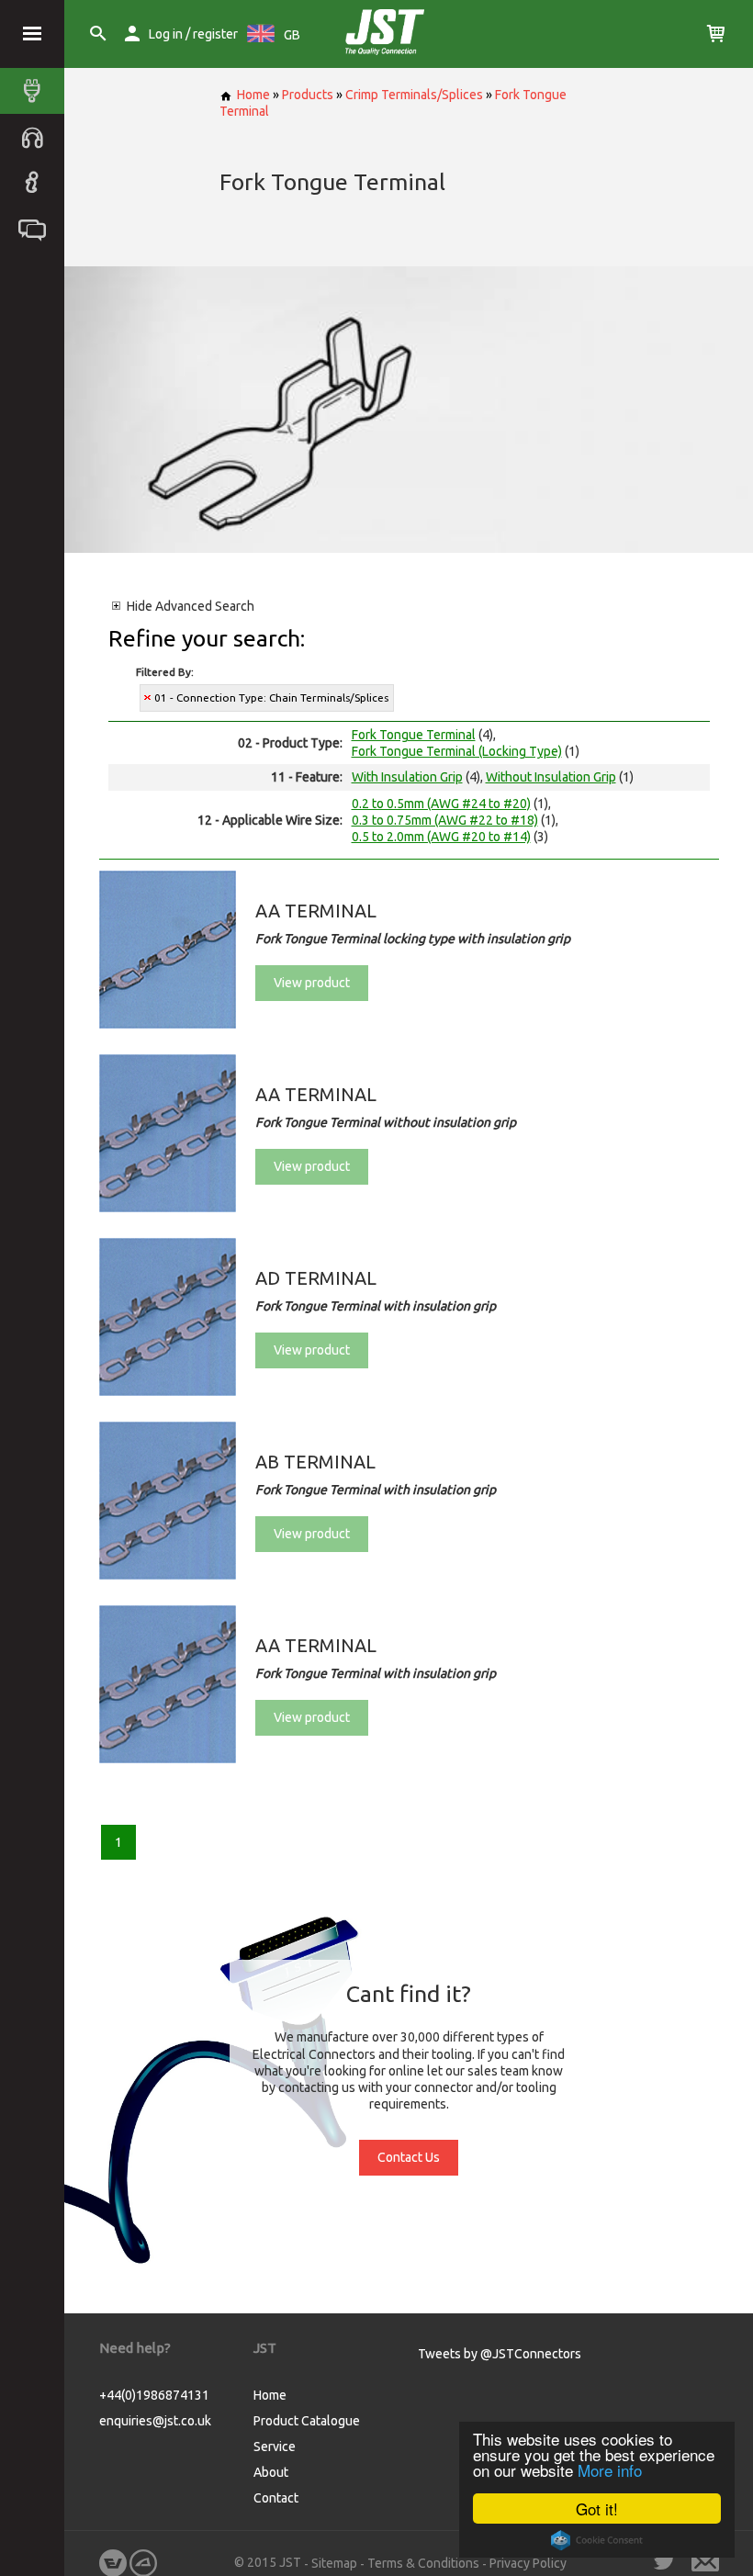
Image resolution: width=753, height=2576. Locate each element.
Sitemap (334, 2563)
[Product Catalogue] (37, 91)
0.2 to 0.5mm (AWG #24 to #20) (441, 804)
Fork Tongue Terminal (414, 735)
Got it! (597, 2509)
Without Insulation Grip (551, 777)
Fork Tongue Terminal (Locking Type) (457, 751)
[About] (37, 183)
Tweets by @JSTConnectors (500, 2354)
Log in (166, 34)
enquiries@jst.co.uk (155, 2421)
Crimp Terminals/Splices (414, 95)
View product (312, 983)
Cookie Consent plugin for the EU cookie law (597, 2540)
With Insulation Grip (407, 777)
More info (610, 2470)
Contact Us (409, 2157)
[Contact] (37, 229)
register (215, 34)
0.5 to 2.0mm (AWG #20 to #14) (441, 837)
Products (308, 95)
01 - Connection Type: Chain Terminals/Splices (271, 697)
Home (253, 95)
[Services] (37, 137)
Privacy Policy (528, 2563)
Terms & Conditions (423, 2563)
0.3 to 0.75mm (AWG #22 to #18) (445, 820)
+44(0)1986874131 (154, 2395)
